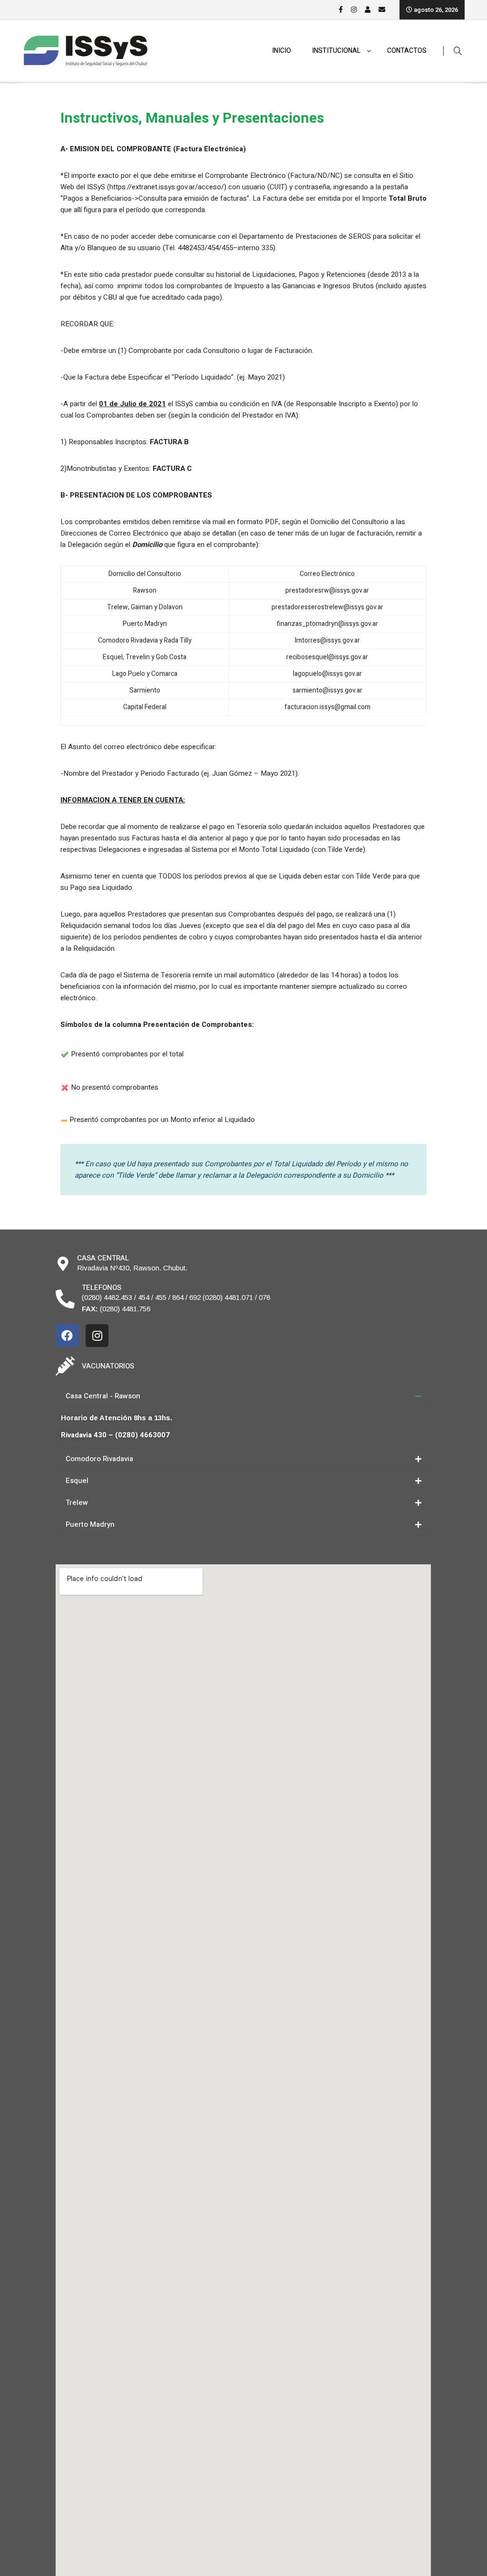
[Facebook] (67, 1336)
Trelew (77, 1503)
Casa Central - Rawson (103, 1396)
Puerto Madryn (90, 1524)
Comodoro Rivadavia (99, 1459)
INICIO (282, 51)
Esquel (77, 1481)
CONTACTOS (407, 51)
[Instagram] (97, 1336)
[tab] (243, 1396)
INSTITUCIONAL (336, 51)
